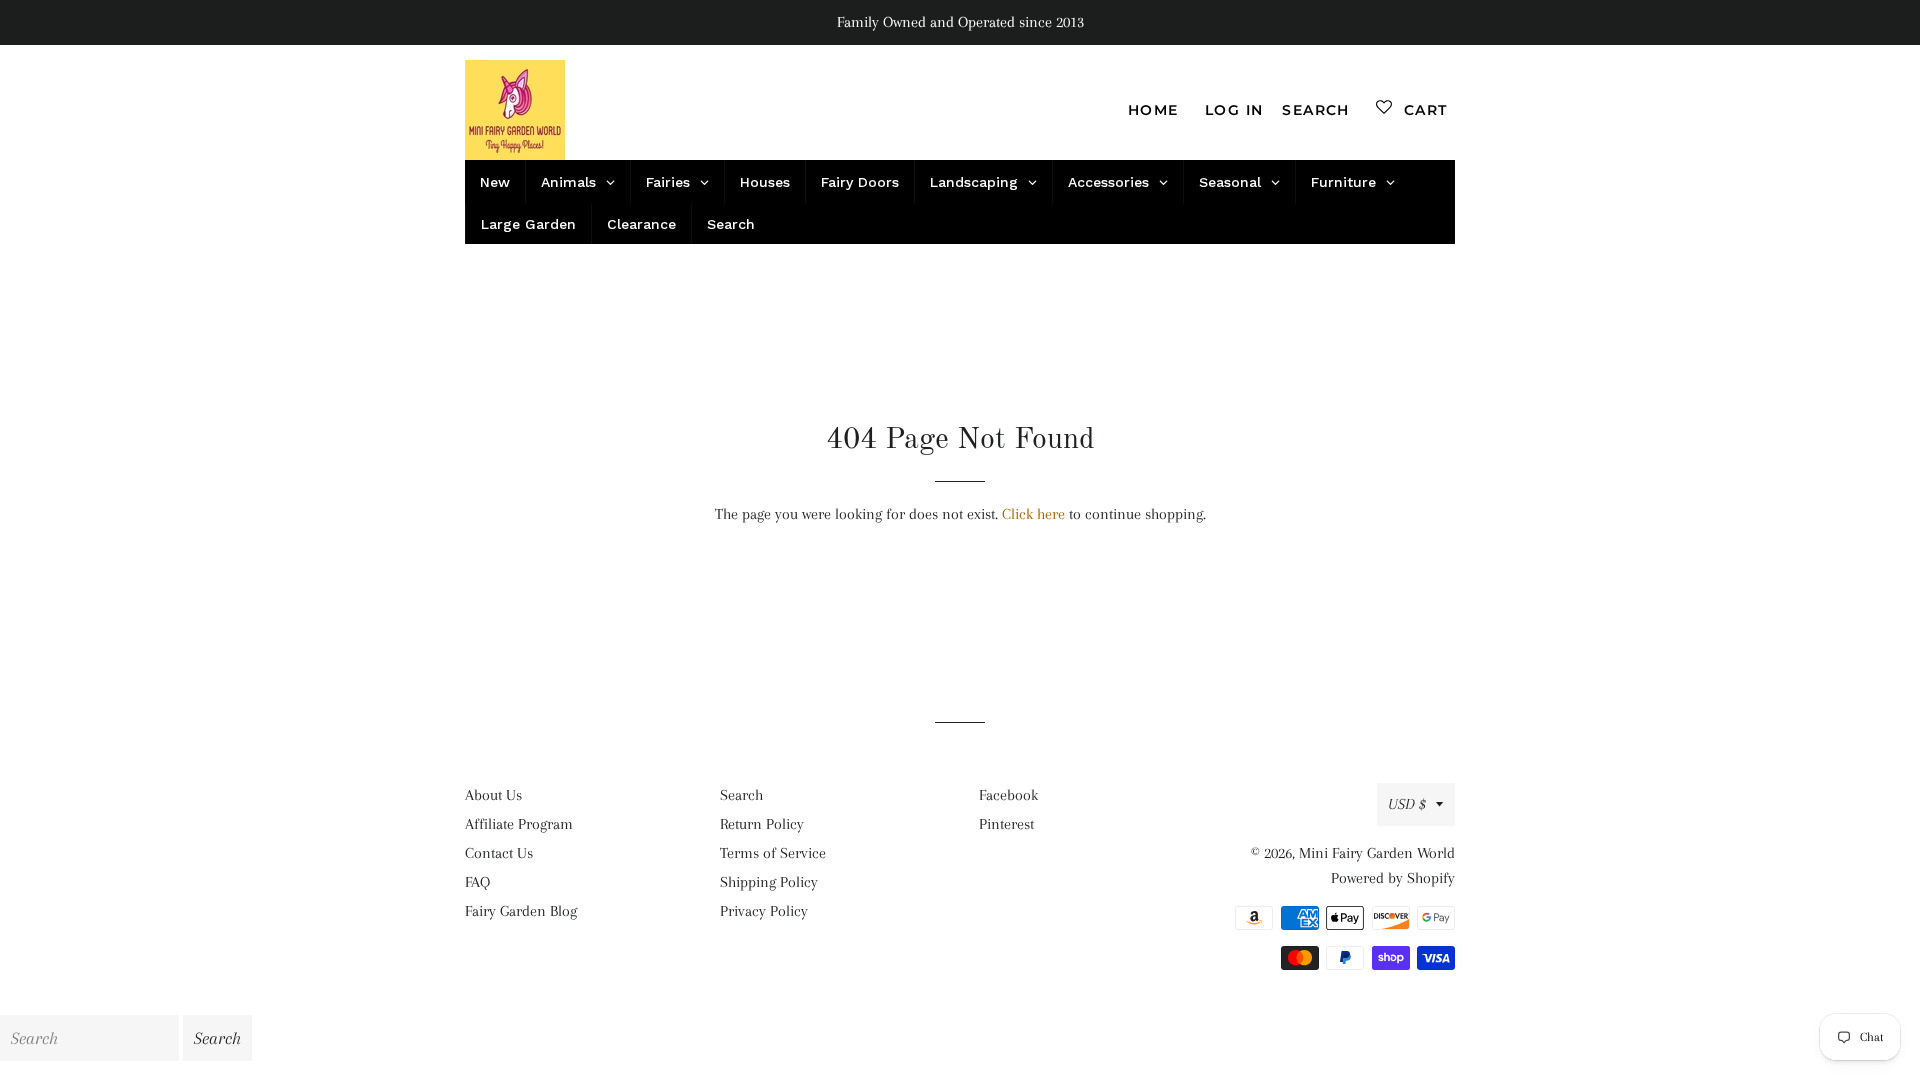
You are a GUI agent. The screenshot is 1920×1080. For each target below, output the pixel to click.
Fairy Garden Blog (521, 911)
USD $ (1407, 804)
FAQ (477, 882)
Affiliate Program (519, 824)
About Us (493, 795)
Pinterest (1006, 824)
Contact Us (499, 853)
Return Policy (762, 824)
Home (1153, 110)
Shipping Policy (769, 882)
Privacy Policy (764, 911)
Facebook (1008, 795)
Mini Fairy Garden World (1377, 853)
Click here (1033, 514)
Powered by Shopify (1393, 878)
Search (741, 795)
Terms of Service (773, 853)
